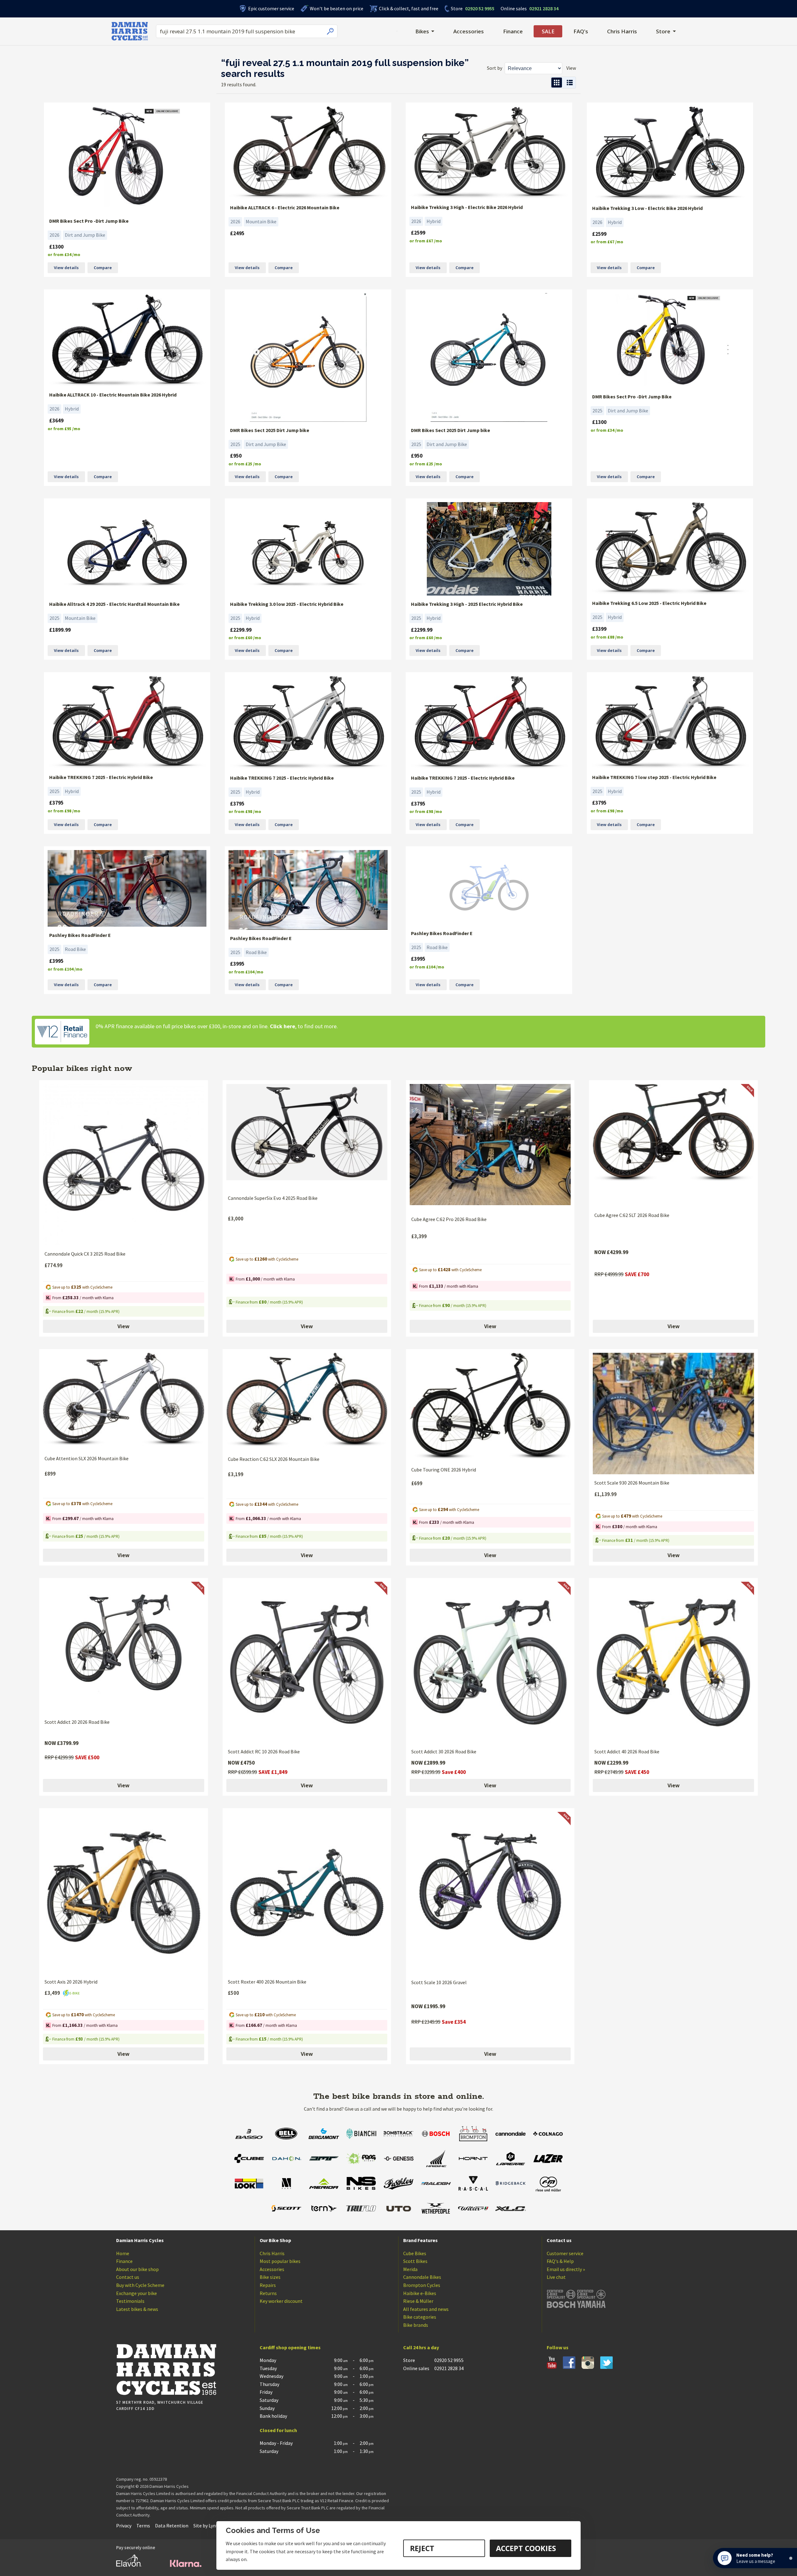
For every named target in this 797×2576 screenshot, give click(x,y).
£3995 (56, 961)
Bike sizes (270, 2277)
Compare (103, 268)
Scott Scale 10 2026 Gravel (439, 1982)
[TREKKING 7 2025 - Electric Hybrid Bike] (127, 722)
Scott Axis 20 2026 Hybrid (71, 1982)
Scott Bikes (415, 2261)
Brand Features (420, 2240)
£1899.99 (60, 630)
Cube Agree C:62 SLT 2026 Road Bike (632, 1215)
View (123, 1326)
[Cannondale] (511, 2134)
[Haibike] (436, 2159)
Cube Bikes (415, 2253)
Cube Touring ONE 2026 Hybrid (444, 1470)
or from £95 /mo (64, 429)
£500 (233, 1993)
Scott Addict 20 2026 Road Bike (77, 1722)
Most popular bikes (280, 2261)
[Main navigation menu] (397, 31)
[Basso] (249, 2134)
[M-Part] (286, 2184)
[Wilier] (473, 2209)
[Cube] (249, 2159)
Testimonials (130, 2301)
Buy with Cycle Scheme (140, 2285)
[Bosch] (436, 2134)
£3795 (56, 803)
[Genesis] (398, 2159)
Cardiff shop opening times (290, 2347)
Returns (268, 2293)
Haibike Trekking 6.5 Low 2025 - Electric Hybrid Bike (649, 603)
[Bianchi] (361, 2134)
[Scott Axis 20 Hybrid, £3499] (124, 1893)
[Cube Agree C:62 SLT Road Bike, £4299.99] (673, 1145)
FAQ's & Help (560, 2261)
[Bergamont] (324, 2134)
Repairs (268, 2285)
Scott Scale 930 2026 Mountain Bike (632, 1483)
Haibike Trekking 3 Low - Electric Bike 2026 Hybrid (647, 208)
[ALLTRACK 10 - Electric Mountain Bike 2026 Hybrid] (127, 340)
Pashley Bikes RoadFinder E (80, 935)
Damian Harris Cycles (140, 2240)
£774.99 (54, 1265)
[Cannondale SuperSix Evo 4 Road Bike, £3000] (307, 1137)
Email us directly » (566, 2269)
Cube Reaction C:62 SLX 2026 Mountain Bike (274, 1459)
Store (457, 8)
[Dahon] (286, 2159)
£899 (50, 1474)
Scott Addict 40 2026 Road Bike (627, 1751)
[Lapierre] (511, 2159)
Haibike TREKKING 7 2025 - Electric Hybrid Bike (101, 777)
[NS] (361, 2184)
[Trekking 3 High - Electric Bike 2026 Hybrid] (489, 152)
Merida (410, 2269)
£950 (236, 456)
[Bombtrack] (398, 2134)
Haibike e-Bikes (420, 2293)
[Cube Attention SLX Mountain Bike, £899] (124, 1401)
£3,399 (419, 1236)
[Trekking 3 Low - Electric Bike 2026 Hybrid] (670, 153)
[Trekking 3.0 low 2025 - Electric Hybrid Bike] (308, 549)
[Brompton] (473, 2134)
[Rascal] (473, 2184)
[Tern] (324, 2209)
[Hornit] (473, 2159)
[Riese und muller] (548, 2184)
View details (66, 268)
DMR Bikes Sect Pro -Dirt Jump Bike (89, 221)
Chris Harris (622, 31)
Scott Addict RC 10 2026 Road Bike (264, 1751)
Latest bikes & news (137, 2309)
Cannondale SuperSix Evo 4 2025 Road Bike (273, 1198)
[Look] (249, 2184)
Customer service (565, 2253)
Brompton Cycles (422, 2285)
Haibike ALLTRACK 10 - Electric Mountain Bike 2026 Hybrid (113, 395)
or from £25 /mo (245, 464)
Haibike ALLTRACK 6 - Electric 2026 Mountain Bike (285, 207)
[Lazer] (548, 2159)
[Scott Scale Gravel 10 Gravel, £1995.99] (490, 1893)
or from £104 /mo (65, 969)
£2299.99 (241, 630)
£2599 (418, 233)
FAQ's (581, 31)
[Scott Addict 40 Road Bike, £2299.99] (673, 1662)
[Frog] (361, 2159)
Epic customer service (271, 8)
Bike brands (416, 2325)
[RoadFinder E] (127, 889)
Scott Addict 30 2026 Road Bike (444, 1751)
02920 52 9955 (473, 8)
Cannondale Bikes (422, 2277)
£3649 (56, 421)
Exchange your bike (137, 2293)
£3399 (599, 629)
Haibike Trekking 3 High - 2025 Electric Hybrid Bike (467, 604)
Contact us (128, 2277)
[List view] (570, 83)
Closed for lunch (278, 2430)
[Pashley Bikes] (398, 2184)
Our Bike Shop (275, 2240)
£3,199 (236, 1474)
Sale (548, 31)
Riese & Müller (418, 2301)
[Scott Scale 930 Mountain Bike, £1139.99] (673, 1414)
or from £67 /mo (426, 241)
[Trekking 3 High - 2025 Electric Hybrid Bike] (489, 549)
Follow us (558, 2347)
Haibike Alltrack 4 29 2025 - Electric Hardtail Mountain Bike (114, 604)
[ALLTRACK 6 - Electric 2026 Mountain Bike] (308, 153)
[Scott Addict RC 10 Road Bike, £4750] (307, 1662)
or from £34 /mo (64, 255)
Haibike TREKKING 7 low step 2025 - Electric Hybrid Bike (654, 777)
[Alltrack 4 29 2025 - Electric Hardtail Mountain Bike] (127, 549)
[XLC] (511, 2209)
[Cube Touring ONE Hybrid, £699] (490, 1407)
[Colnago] (548, 2134)
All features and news (426, 2309)
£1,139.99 (606, 1494)
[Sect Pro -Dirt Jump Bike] (127, 159)
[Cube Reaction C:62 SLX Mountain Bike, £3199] (307, 1402)
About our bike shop (137, 2269)
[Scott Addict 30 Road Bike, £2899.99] (490, 1662)
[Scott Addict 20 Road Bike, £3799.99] (124, 1648)
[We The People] (436, 2209)
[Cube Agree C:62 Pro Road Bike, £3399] (490, 1147)
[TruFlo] (361, 2209)
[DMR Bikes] (324, 2159)
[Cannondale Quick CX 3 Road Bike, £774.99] (124, 1165)
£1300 (56, 247)
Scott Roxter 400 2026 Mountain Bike (267, 1982)
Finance (513, 31)
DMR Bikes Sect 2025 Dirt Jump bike (270, 430)
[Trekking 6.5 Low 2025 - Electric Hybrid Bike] (670, 549)
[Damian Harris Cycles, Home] (130, 31)
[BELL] (286, 2134)
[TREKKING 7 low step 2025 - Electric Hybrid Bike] (670, 722)
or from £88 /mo (607, 637)
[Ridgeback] (511, 2184)
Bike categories (420, 2317)
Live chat (556, 2277)
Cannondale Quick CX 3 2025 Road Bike (85, 1254)
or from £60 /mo (245, 638)
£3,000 (236, 1219)
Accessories (469, 31)
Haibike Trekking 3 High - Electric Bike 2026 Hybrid (467, 207)
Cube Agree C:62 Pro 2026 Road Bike (449, 1219)
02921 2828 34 (530, 8)
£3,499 (53, 1993)
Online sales (514, 8)
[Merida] (324, 2184)
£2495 (237, 233)
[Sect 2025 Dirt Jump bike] (308, 357)
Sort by (495, 68)
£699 (417, 1483)
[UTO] (398, 2209)
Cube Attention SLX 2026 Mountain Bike (87, 1458)
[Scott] (286, 2209)
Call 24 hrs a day (421, 2347)
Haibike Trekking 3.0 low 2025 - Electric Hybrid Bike (287, 604)
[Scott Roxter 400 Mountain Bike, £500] (307, 1893)
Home (123, 2253)
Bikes (422, 31)
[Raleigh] (436, 2184)
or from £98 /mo (64, 811)
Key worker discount (281, 2301)
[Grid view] (557, 83)
